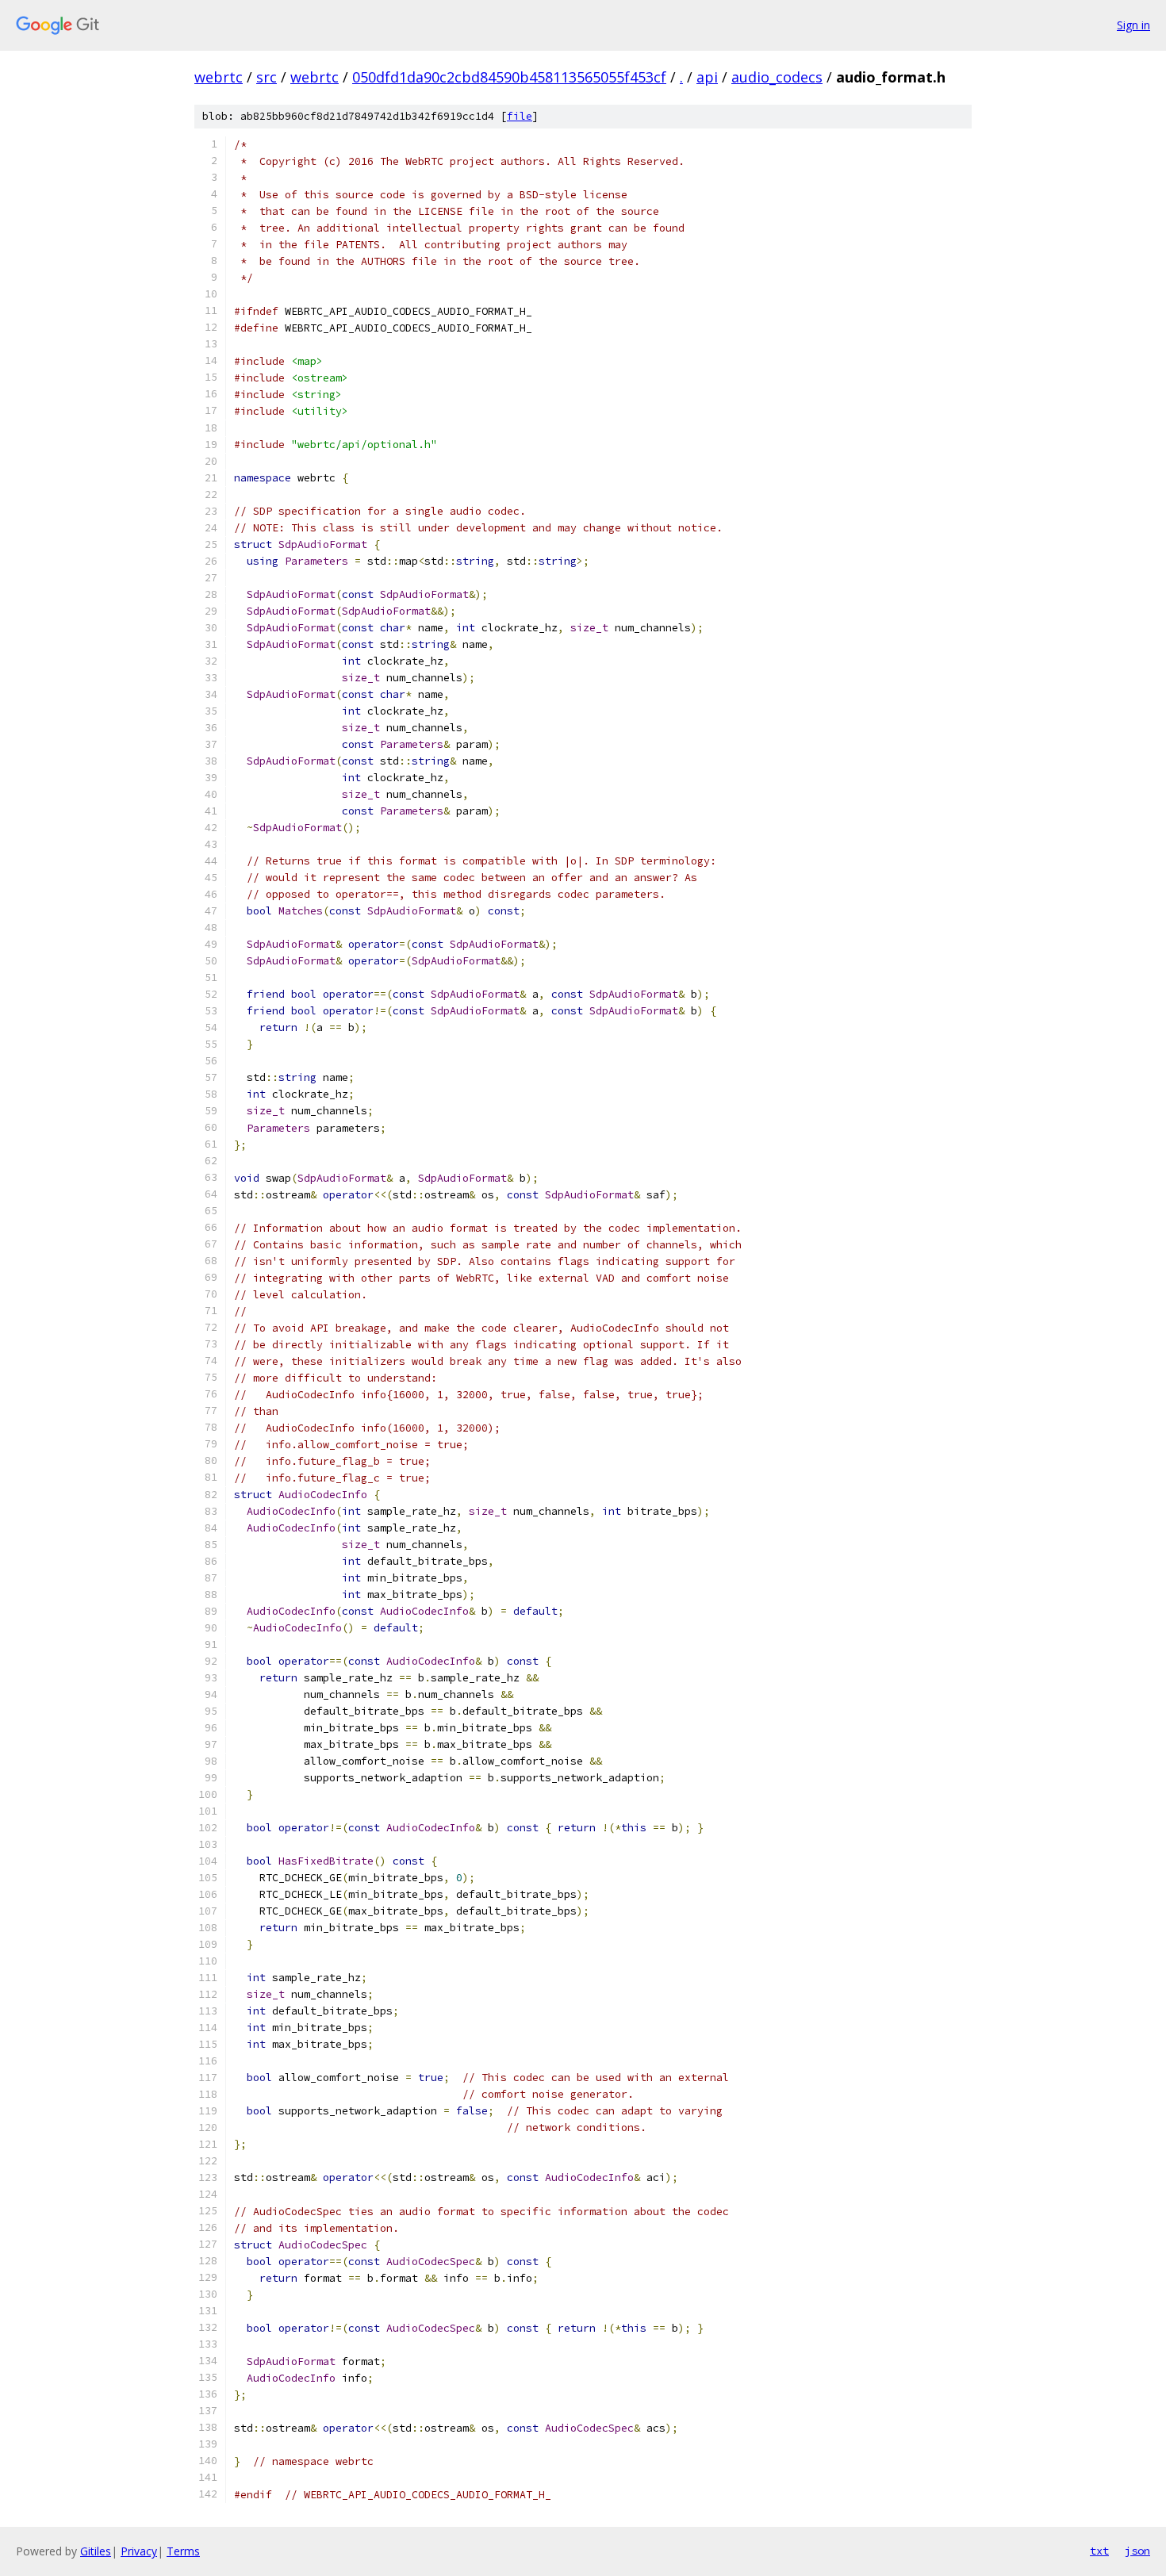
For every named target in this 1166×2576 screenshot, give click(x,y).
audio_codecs (777, 77)
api (707, 77)
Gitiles (96, 2551)
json (1137, 2551)
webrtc (219, 77)
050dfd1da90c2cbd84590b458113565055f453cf (509, 77)
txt (1099, 2551)
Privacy (139, 2551)
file (520, 116)
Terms (183, 2551)
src (267, 77)
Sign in (1133, 25)
